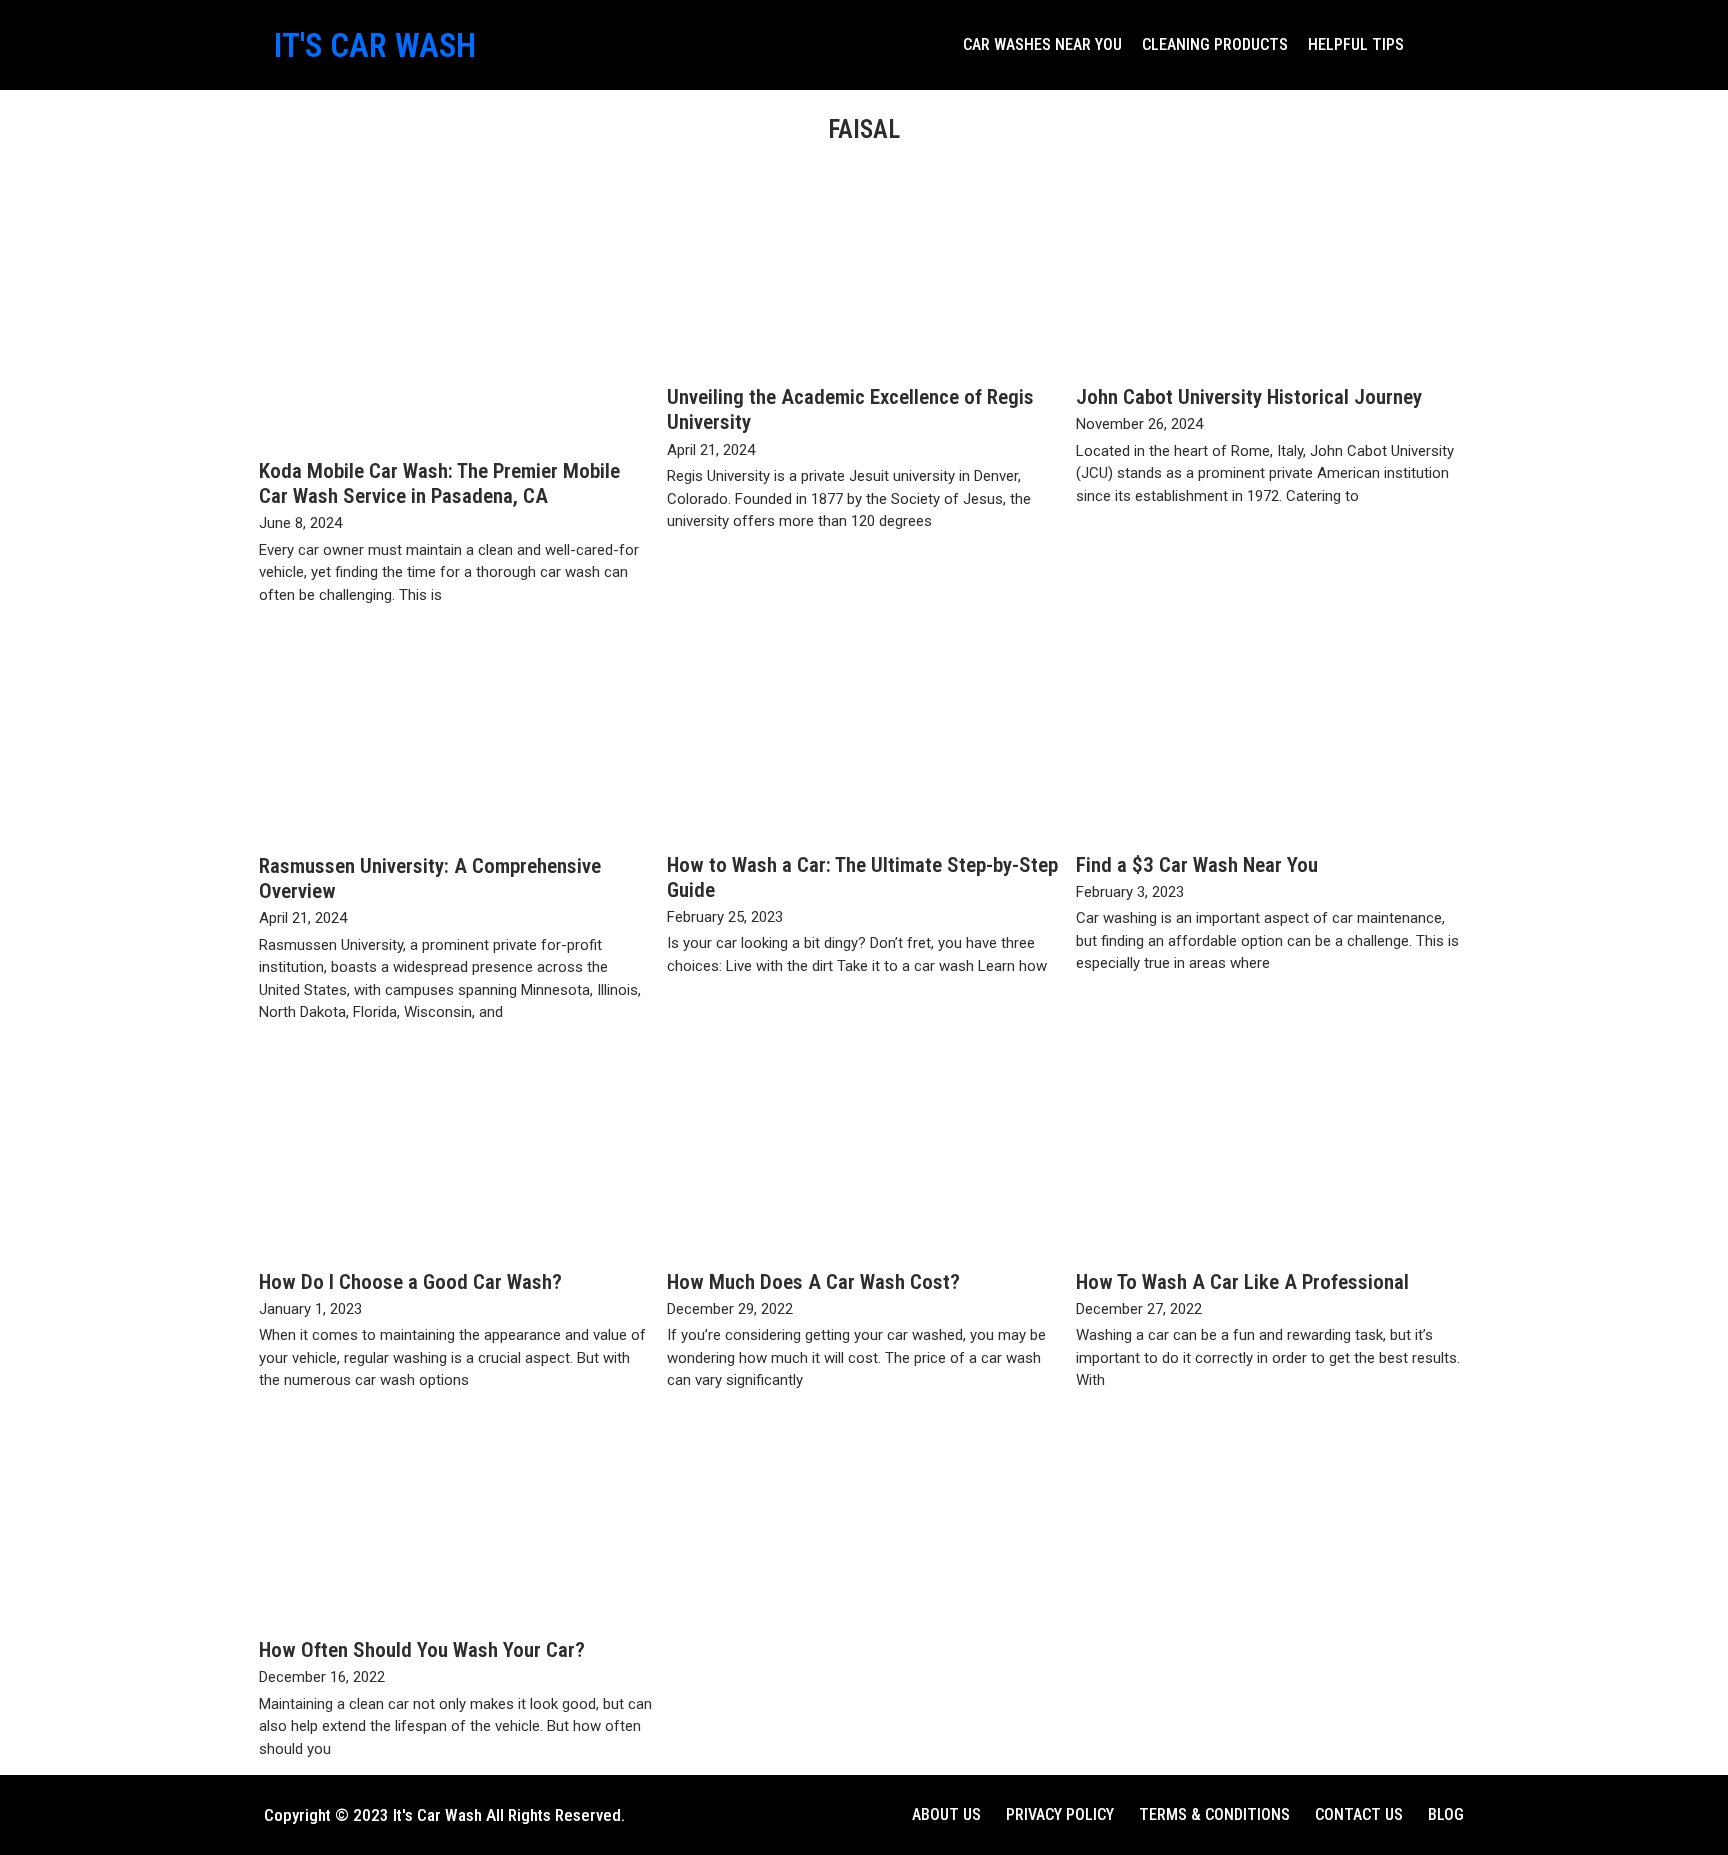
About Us (946, 1814)
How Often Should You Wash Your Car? (422, 1650)
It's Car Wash (375, 45)
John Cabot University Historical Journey (1249, 397)
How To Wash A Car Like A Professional (1242, 1282)
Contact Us (1359, 1814)
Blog (1446, 1814)
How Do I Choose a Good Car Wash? (410, 1282)
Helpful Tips (1356, 44)
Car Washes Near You (1042, 44)
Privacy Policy (1060, 1814)
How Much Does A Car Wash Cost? (813, 1282)
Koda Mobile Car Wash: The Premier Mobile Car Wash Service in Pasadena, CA (439, 483)
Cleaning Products (1215, 44)
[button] (1434, 45)
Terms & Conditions (1214, 1814)
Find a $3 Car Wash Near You (1197, 865)
